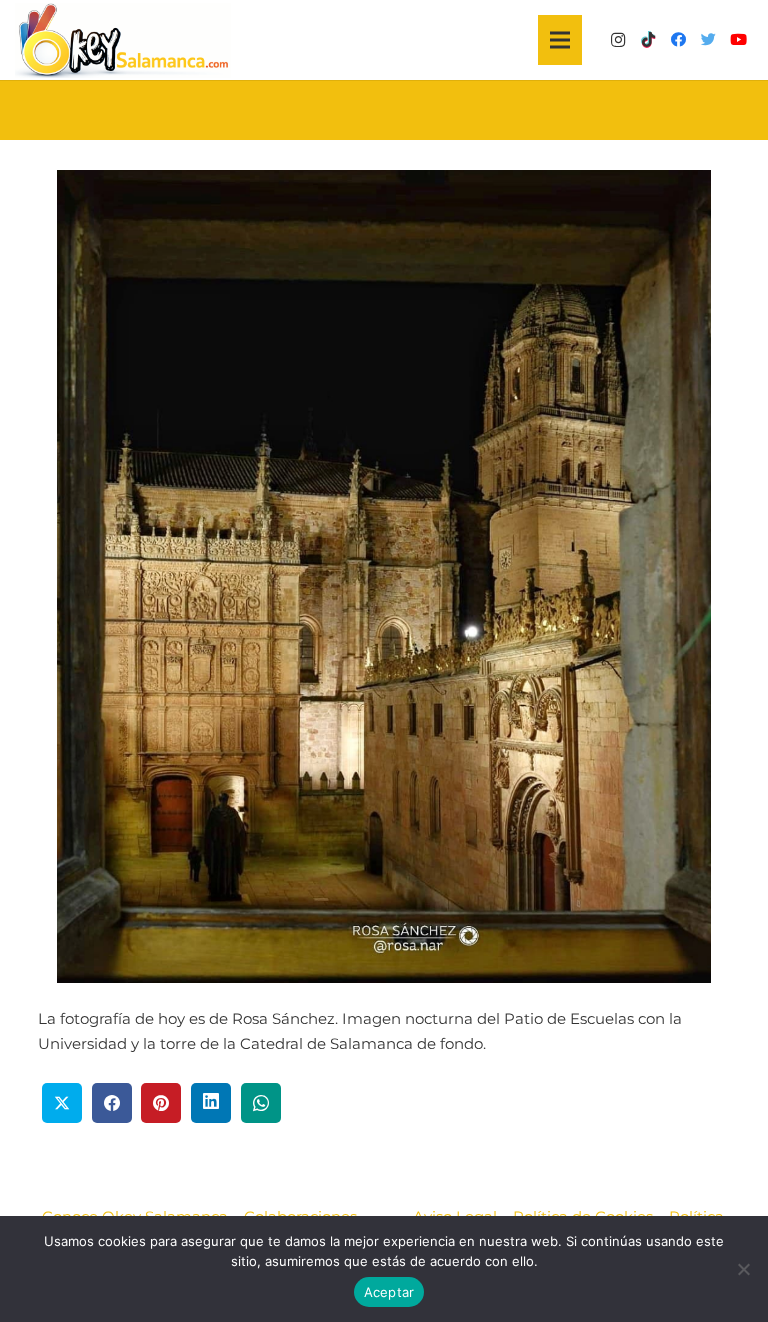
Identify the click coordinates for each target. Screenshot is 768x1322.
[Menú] (560, 40)
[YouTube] (738, 40)
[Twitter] (708, 40)
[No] (743, 1269)
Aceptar (389, 1292)
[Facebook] (678, 40)
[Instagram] (618, 40)
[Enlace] (123, 40)
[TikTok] (648, 40)
